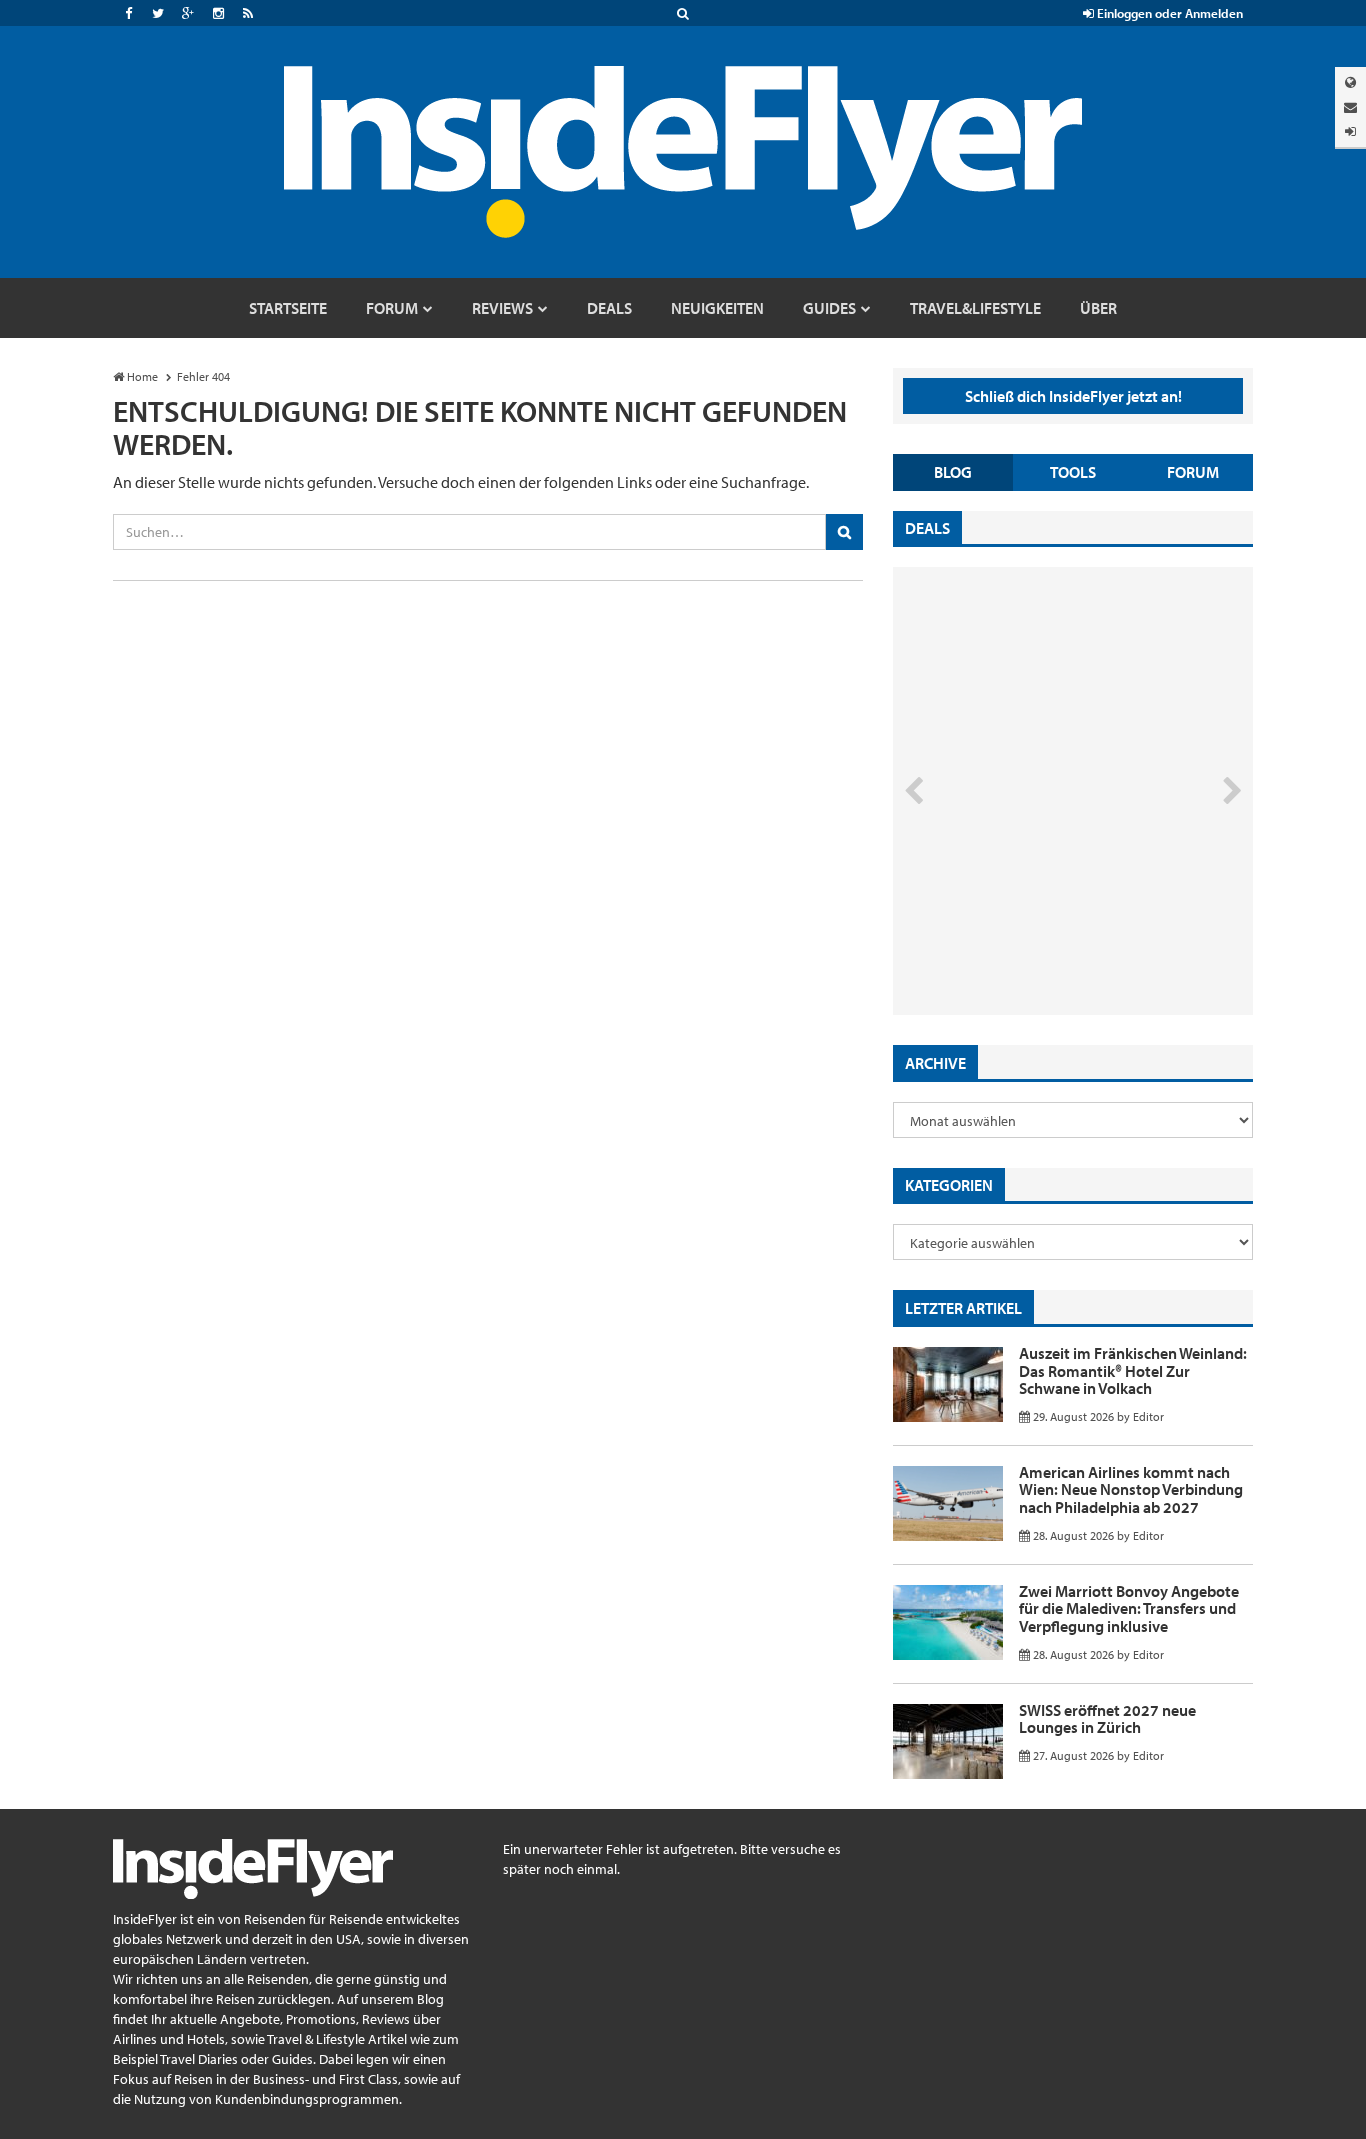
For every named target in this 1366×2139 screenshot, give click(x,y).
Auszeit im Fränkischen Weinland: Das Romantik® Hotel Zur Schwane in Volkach (1133, 1370)
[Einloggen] (1350, 131)
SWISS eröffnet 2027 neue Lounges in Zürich (1107, 1719)
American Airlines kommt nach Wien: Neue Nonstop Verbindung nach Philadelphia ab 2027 (1131, 1489)
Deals (927, 528)
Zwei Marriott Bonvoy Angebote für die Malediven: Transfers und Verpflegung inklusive (1129, 1608)
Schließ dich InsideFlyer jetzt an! (1073, 396)
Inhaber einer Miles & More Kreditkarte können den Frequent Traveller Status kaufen (1036, 930)
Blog (953, 472)
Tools (1073, 472)
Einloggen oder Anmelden (1168, 13)
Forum (1193, 472)
